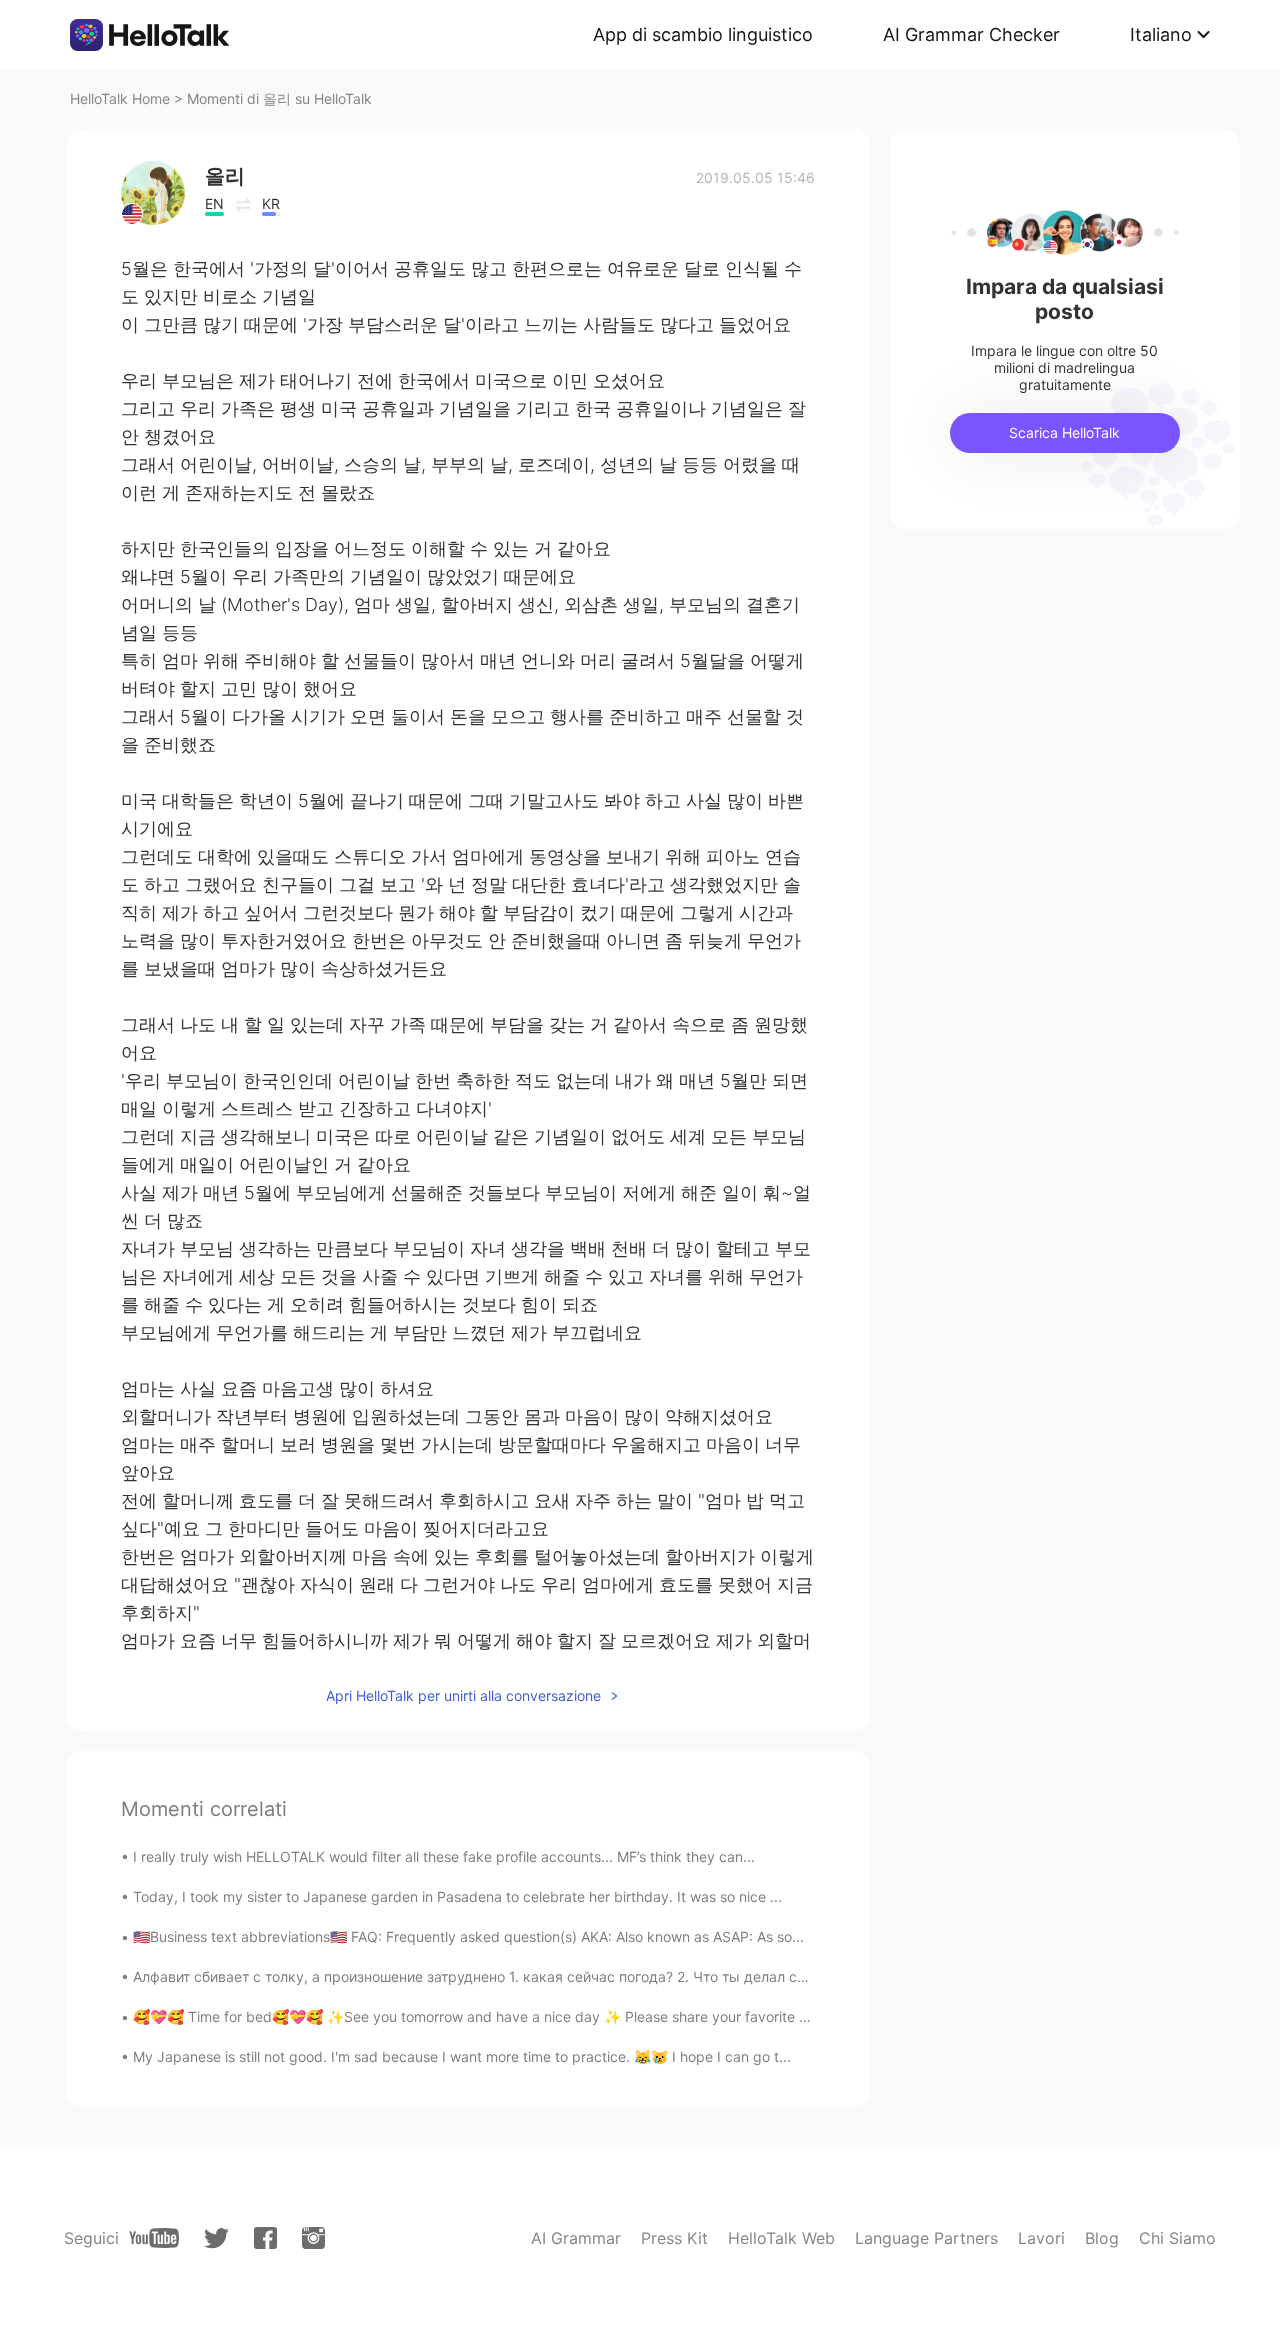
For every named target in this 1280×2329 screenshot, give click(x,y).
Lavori (1041, 2238)
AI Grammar (576, 2238)
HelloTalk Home (120, 98)
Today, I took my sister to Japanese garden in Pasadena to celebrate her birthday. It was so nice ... (457, 1896)
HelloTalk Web (781, 2238)
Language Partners (926, 2238)
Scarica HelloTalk (1064, 432)
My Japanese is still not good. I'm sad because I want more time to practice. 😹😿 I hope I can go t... (462, 2056)
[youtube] (154, 2238)
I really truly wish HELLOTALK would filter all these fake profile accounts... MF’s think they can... (444, 1856)
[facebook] (265, 2238)
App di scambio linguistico (703, 34)
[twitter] (216, 2238)
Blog (1102, 2238)
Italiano (1161, 34)
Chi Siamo (1177, 2238)
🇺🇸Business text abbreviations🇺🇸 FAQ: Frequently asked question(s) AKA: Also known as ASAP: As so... (468, 1936)
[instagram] (313, 2238)
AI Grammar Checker (971, 34)
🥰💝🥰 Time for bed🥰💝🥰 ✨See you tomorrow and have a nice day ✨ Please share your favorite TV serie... (498, 2016)
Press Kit (674, 2238)
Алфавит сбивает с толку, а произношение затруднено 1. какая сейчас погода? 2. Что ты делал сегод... (486, 1976)
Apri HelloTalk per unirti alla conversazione (463, 1695)
